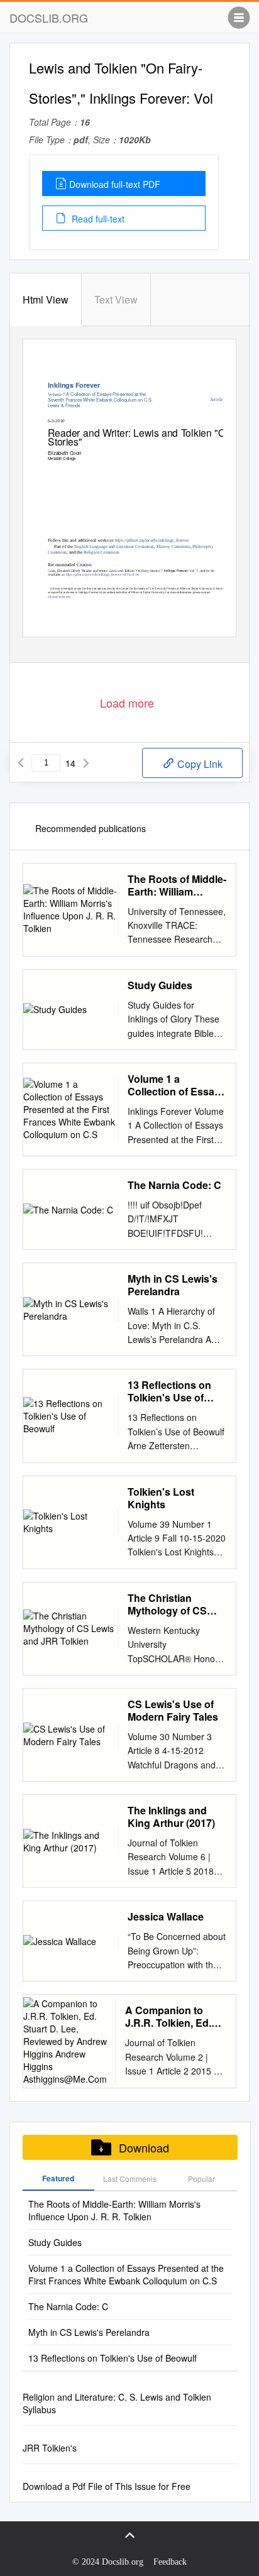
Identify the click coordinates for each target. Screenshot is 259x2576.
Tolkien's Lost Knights (161, 1498)
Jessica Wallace (166, 1917)
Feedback (170, 2562)
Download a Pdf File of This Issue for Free (107, 2486)
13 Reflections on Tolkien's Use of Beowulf (169, 1391)
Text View (116, 299)
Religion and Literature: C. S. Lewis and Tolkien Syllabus (117, 2403)
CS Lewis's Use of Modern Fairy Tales (173, 1711)
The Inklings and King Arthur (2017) (171, 1817)
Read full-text (97, 219)
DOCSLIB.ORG (49, 18)
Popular (201, 2179)
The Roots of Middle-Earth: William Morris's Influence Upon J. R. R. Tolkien (177, 885)
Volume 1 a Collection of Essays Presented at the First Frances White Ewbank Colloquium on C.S (177, 1085)
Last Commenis (130, 2179)
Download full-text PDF (115, 184)
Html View (46, 299)
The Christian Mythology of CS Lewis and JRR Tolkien (167, 1604)
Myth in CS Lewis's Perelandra (173, 1285)
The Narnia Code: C (174, 1185)
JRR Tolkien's (50, 2448)
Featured (58, 2178)
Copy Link (199, 764)
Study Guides (160, 985)
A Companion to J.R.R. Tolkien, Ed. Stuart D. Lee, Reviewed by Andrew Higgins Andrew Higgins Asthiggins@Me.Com (176, 2017)
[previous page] (21, 763)
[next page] (86, 763)
